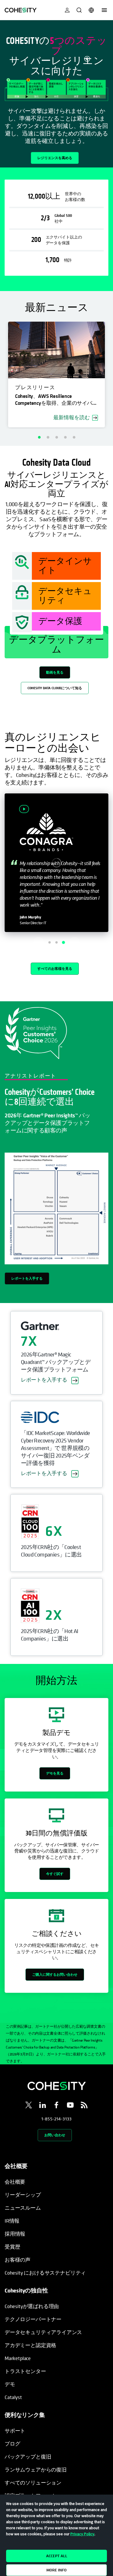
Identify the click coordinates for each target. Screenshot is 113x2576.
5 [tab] (74, 437)
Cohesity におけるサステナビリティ (45, 2273)
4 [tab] (65, 437)
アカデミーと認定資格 (30, 2345)
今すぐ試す (55, 1874)
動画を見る (55, 672)
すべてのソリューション (33, 2483)
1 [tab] (39, 437)
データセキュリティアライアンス (43, 2332)
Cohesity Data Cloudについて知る (55, 688)
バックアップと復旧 (28, 2457)
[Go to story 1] (50, 942)
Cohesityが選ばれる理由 (32, 2306)
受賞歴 (12, 2247)
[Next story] (74, 942)
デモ (10, 2384)
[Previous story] (39, 942)
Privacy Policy (82, 2534)
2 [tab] (48, 437)
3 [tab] (57, 437)
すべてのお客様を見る (55, 969)
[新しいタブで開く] (29, 2106)
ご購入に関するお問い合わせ (55, 1974)
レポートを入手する (27, 1278)
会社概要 (15, 2182)
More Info (57, 2570)
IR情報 (12, 2221)
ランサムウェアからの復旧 (36, 2470)
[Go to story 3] (63, 942)
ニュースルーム (23, 2208)
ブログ (12, 2444)
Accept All (57, 2556)
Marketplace (18, 2358)
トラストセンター (25, 2371)
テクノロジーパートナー (33, 2319)
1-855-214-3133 (57, 2119)
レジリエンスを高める (55, 158)
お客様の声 (18, 2260)
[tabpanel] (57, 94)
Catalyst (13, 2397)
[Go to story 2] (57, 942)
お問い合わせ (55, 2135)
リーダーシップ (23, 2195)
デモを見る (55, 1773)
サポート (15, 2431)
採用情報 (15, 2234)
